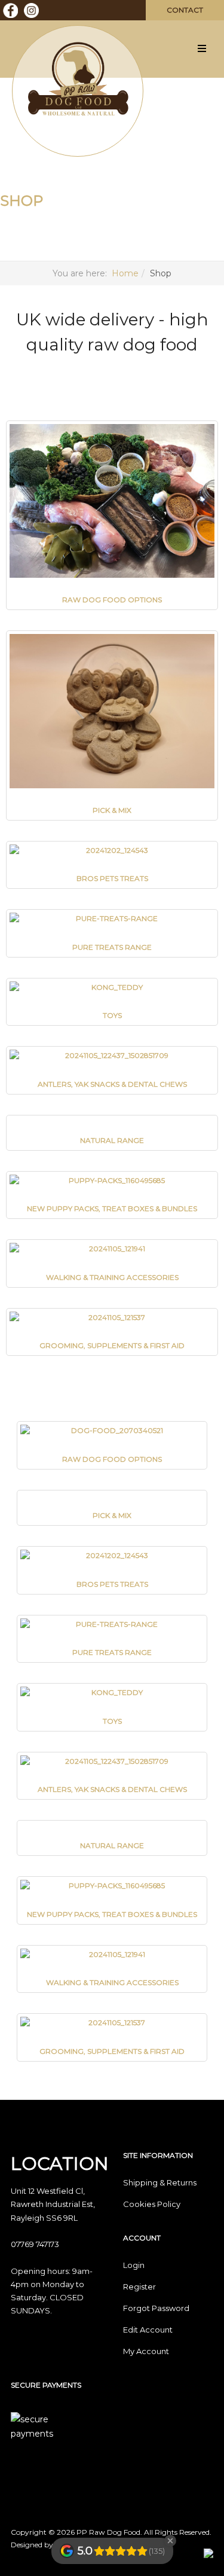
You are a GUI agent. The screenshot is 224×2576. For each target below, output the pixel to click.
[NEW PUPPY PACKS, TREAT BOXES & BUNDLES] (112, 1181)
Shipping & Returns (160, 2182)
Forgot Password (156, 2308)
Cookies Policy (152, 2204)
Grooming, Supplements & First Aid (112, 1345)
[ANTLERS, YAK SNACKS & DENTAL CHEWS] (112, 1056)
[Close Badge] (170, 2541)
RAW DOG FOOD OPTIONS (112, 600)
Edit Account (148, 2330)
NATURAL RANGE (112, 1140)
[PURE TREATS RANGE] (112, 919)
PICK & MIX (112, 810)
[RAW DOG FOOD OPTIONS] (112, 501)
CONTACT (185, 10)
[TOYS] (112, 988)
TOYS (112, 1015)
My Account (146, 2351)
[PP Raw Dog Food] (78, 80)
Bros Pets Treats (112, 878)
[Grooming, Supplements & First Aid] (112, 1318)
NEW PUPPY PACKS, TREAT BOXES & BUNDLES (112, 1208)
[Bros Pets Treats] (112, 851)
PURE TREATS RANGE (112, 947)
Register (139, 2287)
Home (125, 273)
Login (134, 2265)
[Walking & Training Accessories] (112, 1249)
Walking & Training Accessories (112, 1277)
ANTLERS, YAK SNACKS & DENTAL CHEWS (112, 1084)
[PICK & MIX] (112, 711)
